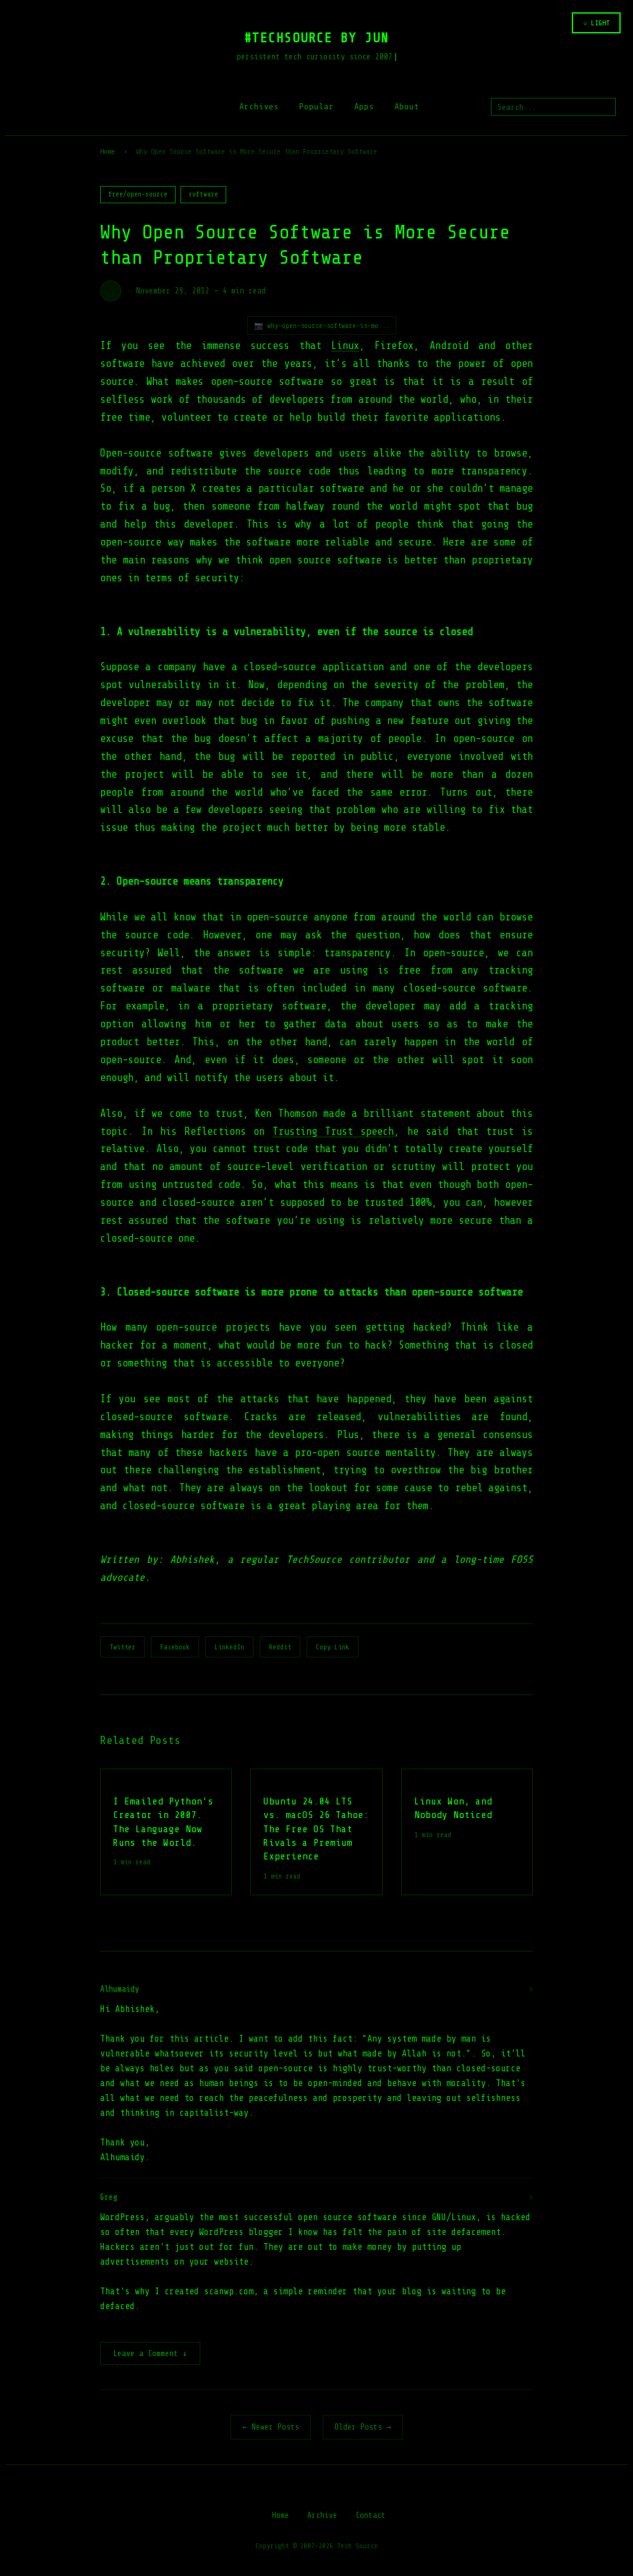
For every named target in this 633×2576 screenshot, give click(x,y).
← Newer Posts (271, 2427)
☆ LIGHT (596, 23)
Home (108, 151)
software (203, 194)
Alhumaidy (120, 1989)
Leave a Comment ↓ (150, 2353)
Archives (259, 107)
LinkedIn (229, 1647)
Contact (371, 2515)
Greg (109, 2197)
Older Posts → (363, 2427)
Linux (345, 346)
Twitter (122, 1647)
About (407, 107)
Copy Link (333, 1647)
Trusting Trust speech (333, 1131)
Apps (364, 107)
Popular (316, 107)
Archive (322, 2515)
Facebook (175, 1647)
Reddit (280, 1647)
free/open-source (138, 194)
